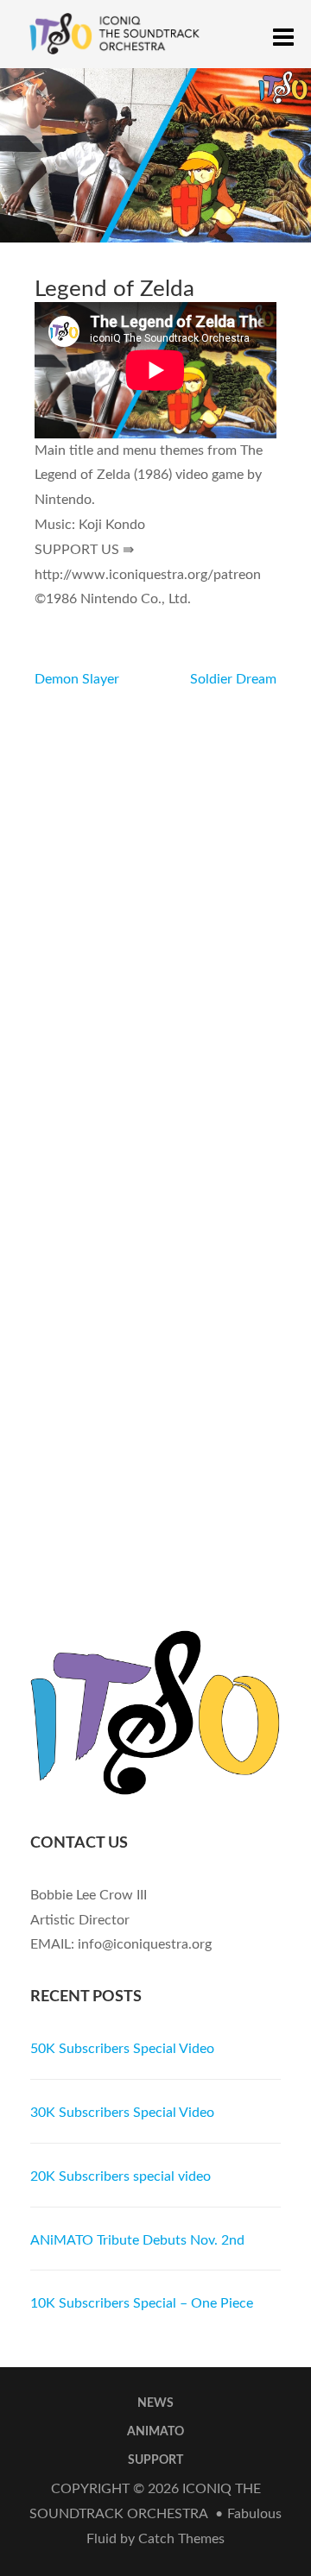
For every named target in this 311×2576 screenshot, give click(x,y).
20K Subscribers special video (121, 2176)
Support (155, 2460)
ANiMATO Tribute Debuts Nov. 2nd (137, 2240)
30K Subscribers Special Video (122, 2113)
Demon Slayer (77, 679)
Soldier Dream (233, 679)
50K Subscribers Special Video (122, 2049)
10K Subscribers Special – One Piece (142, 2303)
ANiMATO (155, 2432)
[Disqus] (155, 908)
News (155, 2403)
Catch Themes (181, 2539)
